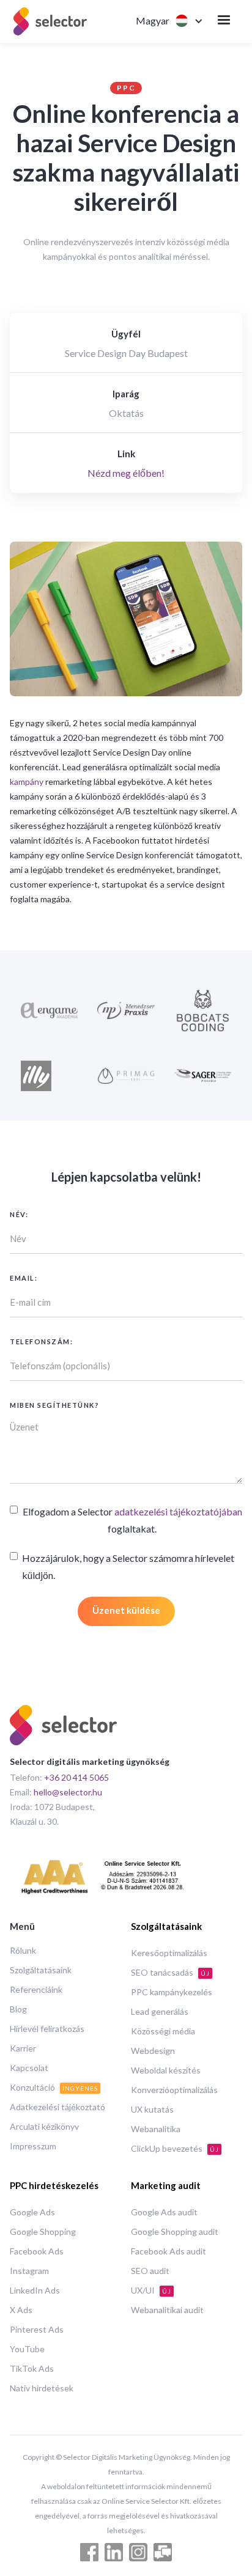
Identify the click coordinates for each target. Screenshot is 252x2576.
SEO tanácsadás (170, 1972)
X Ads (21, 2310)
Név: (19, 1214)
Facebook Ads (37, 2251)
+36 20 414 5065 (76, 1777)
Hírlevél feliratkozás (47, 2029)
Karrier (23, 2048)
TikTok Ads (32, 2368)
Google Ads (32, 2212)
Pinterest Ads (37, 2329)
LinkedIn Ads (35, 2290)
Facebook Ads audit (169, 2251)
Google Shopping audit (175, 2232)
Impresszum (33, 2146)
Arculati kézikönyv (44, 2126)
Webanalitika (156, 2129)
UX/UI (151, 2290)
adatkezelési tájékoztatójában (178, 1511)
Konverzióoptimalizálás (174, 2090)
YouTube (27, 2349)
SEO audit (150, 2271)
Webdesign (153, 2051)
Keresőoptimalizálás (169, 1953)
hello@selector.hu (68, 1792)
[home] (50, 21)
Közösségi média (163, 2031)
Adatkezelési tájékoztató (57, 2107)
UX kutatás (152, 2109)
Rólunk (23, 1950)
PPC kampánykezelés (172, 1992)
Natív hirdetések (42, 2388)
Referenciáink (36, 1989)
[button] (162, 21)
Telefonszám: (41, 1341)
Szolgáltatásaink (41, 1970)
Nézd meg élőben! (126, 473)
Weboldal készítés (166, 2070)
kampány (27, 782)
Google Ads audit (164, 2212)
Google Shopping (43, 2232)
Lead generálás (160, 2011)
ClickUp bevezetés (175, 2148)
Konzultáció (54, 2087)
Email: (24, 1278)
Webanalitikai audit (167, 2310)
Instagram (29, 2271)
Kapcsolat (29, 2068)
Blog (18, 2009)
